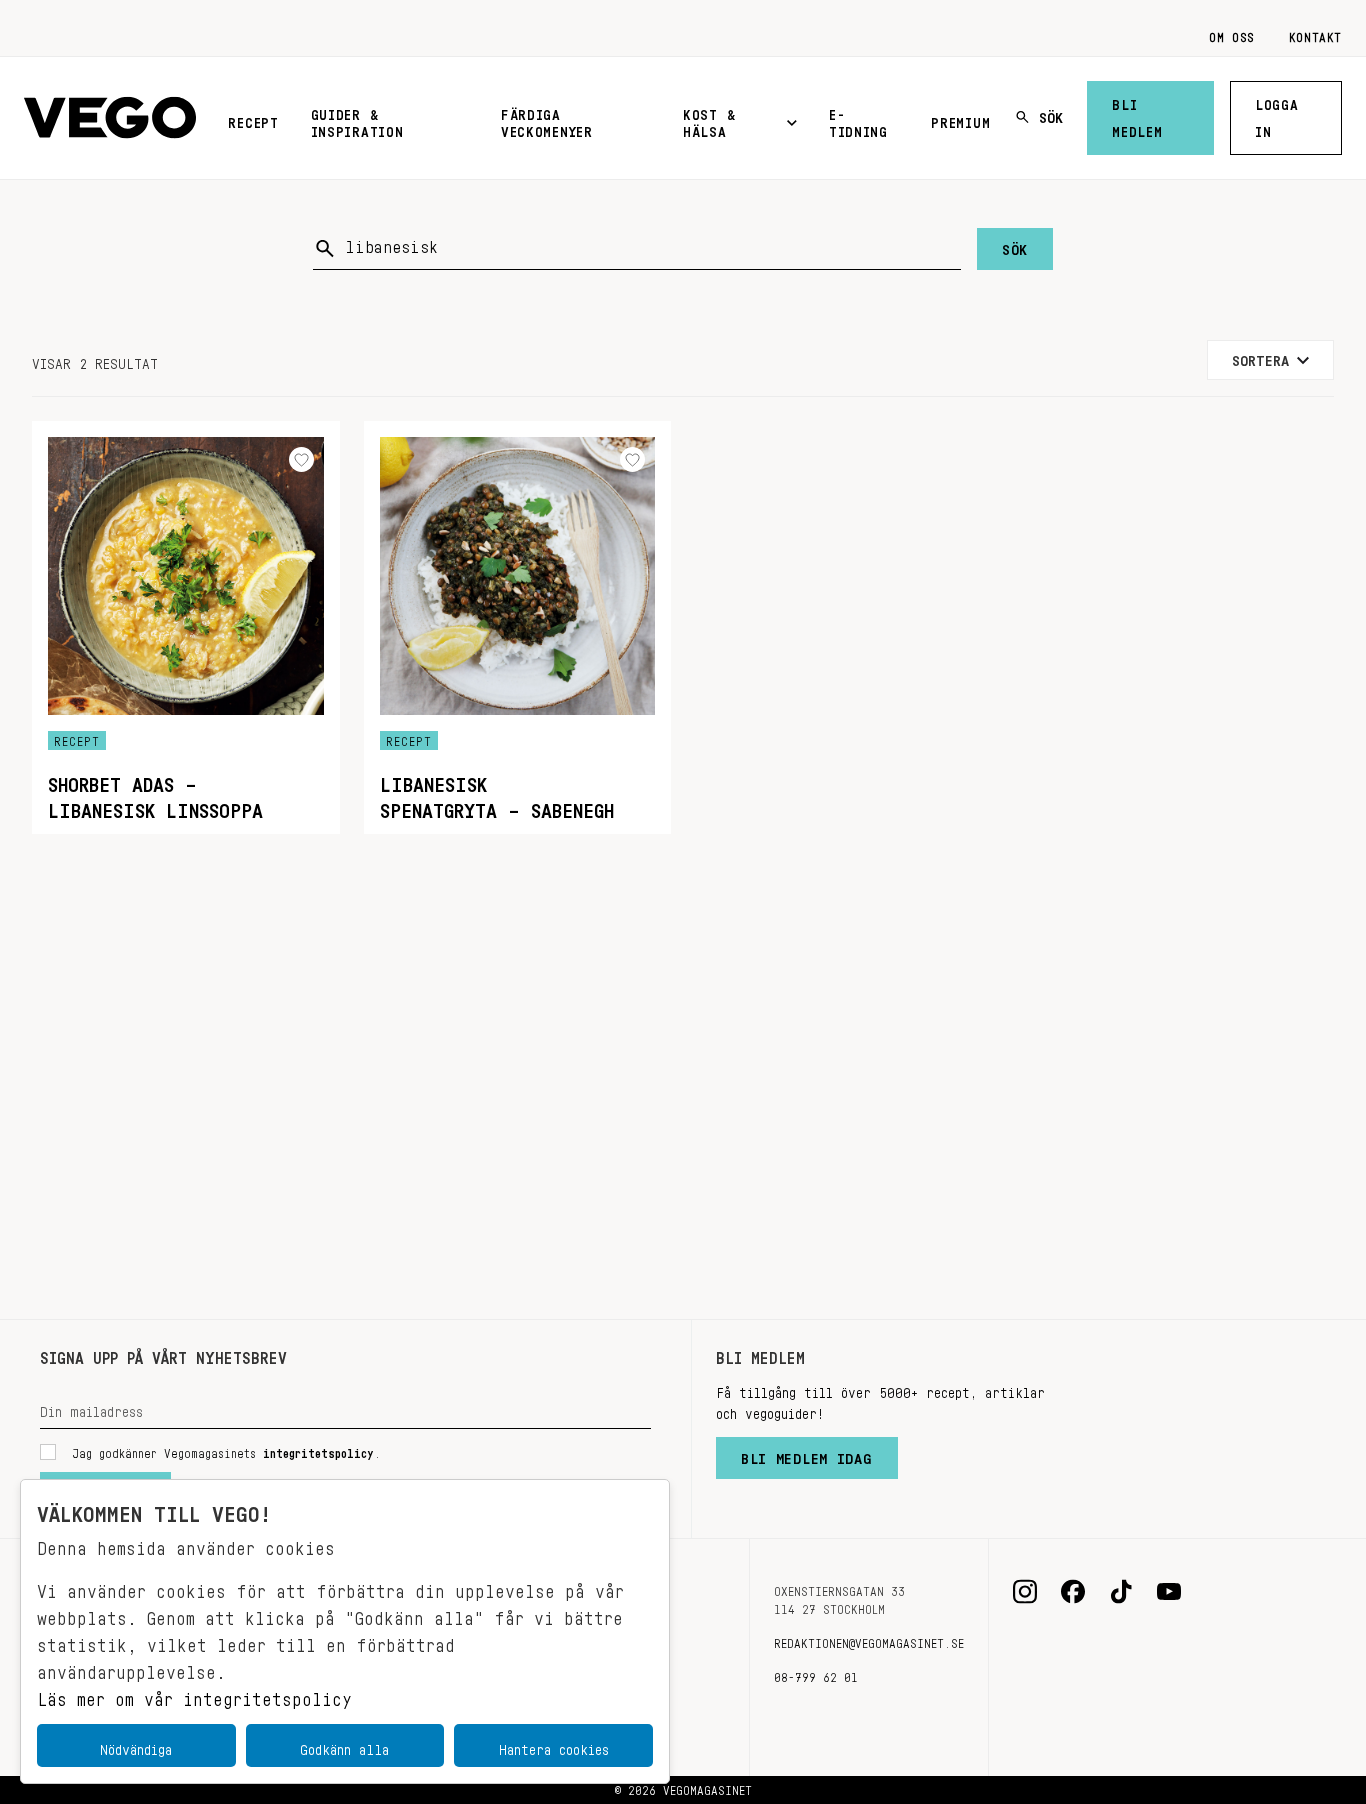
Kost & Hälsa (709, 119)
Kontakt (1315, 34)
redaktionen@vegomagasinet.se (869, 1640)
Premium (960, 119)
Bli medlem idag (807, 1454)
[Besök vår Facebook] (1073, 1592)
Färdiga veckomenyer (547, 119)
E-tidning (858, 119)
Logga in (1277, 114)
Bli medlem (1137, 114)
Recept (253, 119)
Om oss (1232, 34)
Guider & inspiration (357, 119)
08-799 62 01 (816, 1674)
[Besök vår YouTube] (1169, 1592)
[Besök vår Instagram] (1025, 1592)
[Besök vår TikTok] (1121, 1592)
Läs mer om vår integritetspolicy (194, 1694)
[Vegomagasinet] (110, 118)
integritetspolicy (318, 1450)
